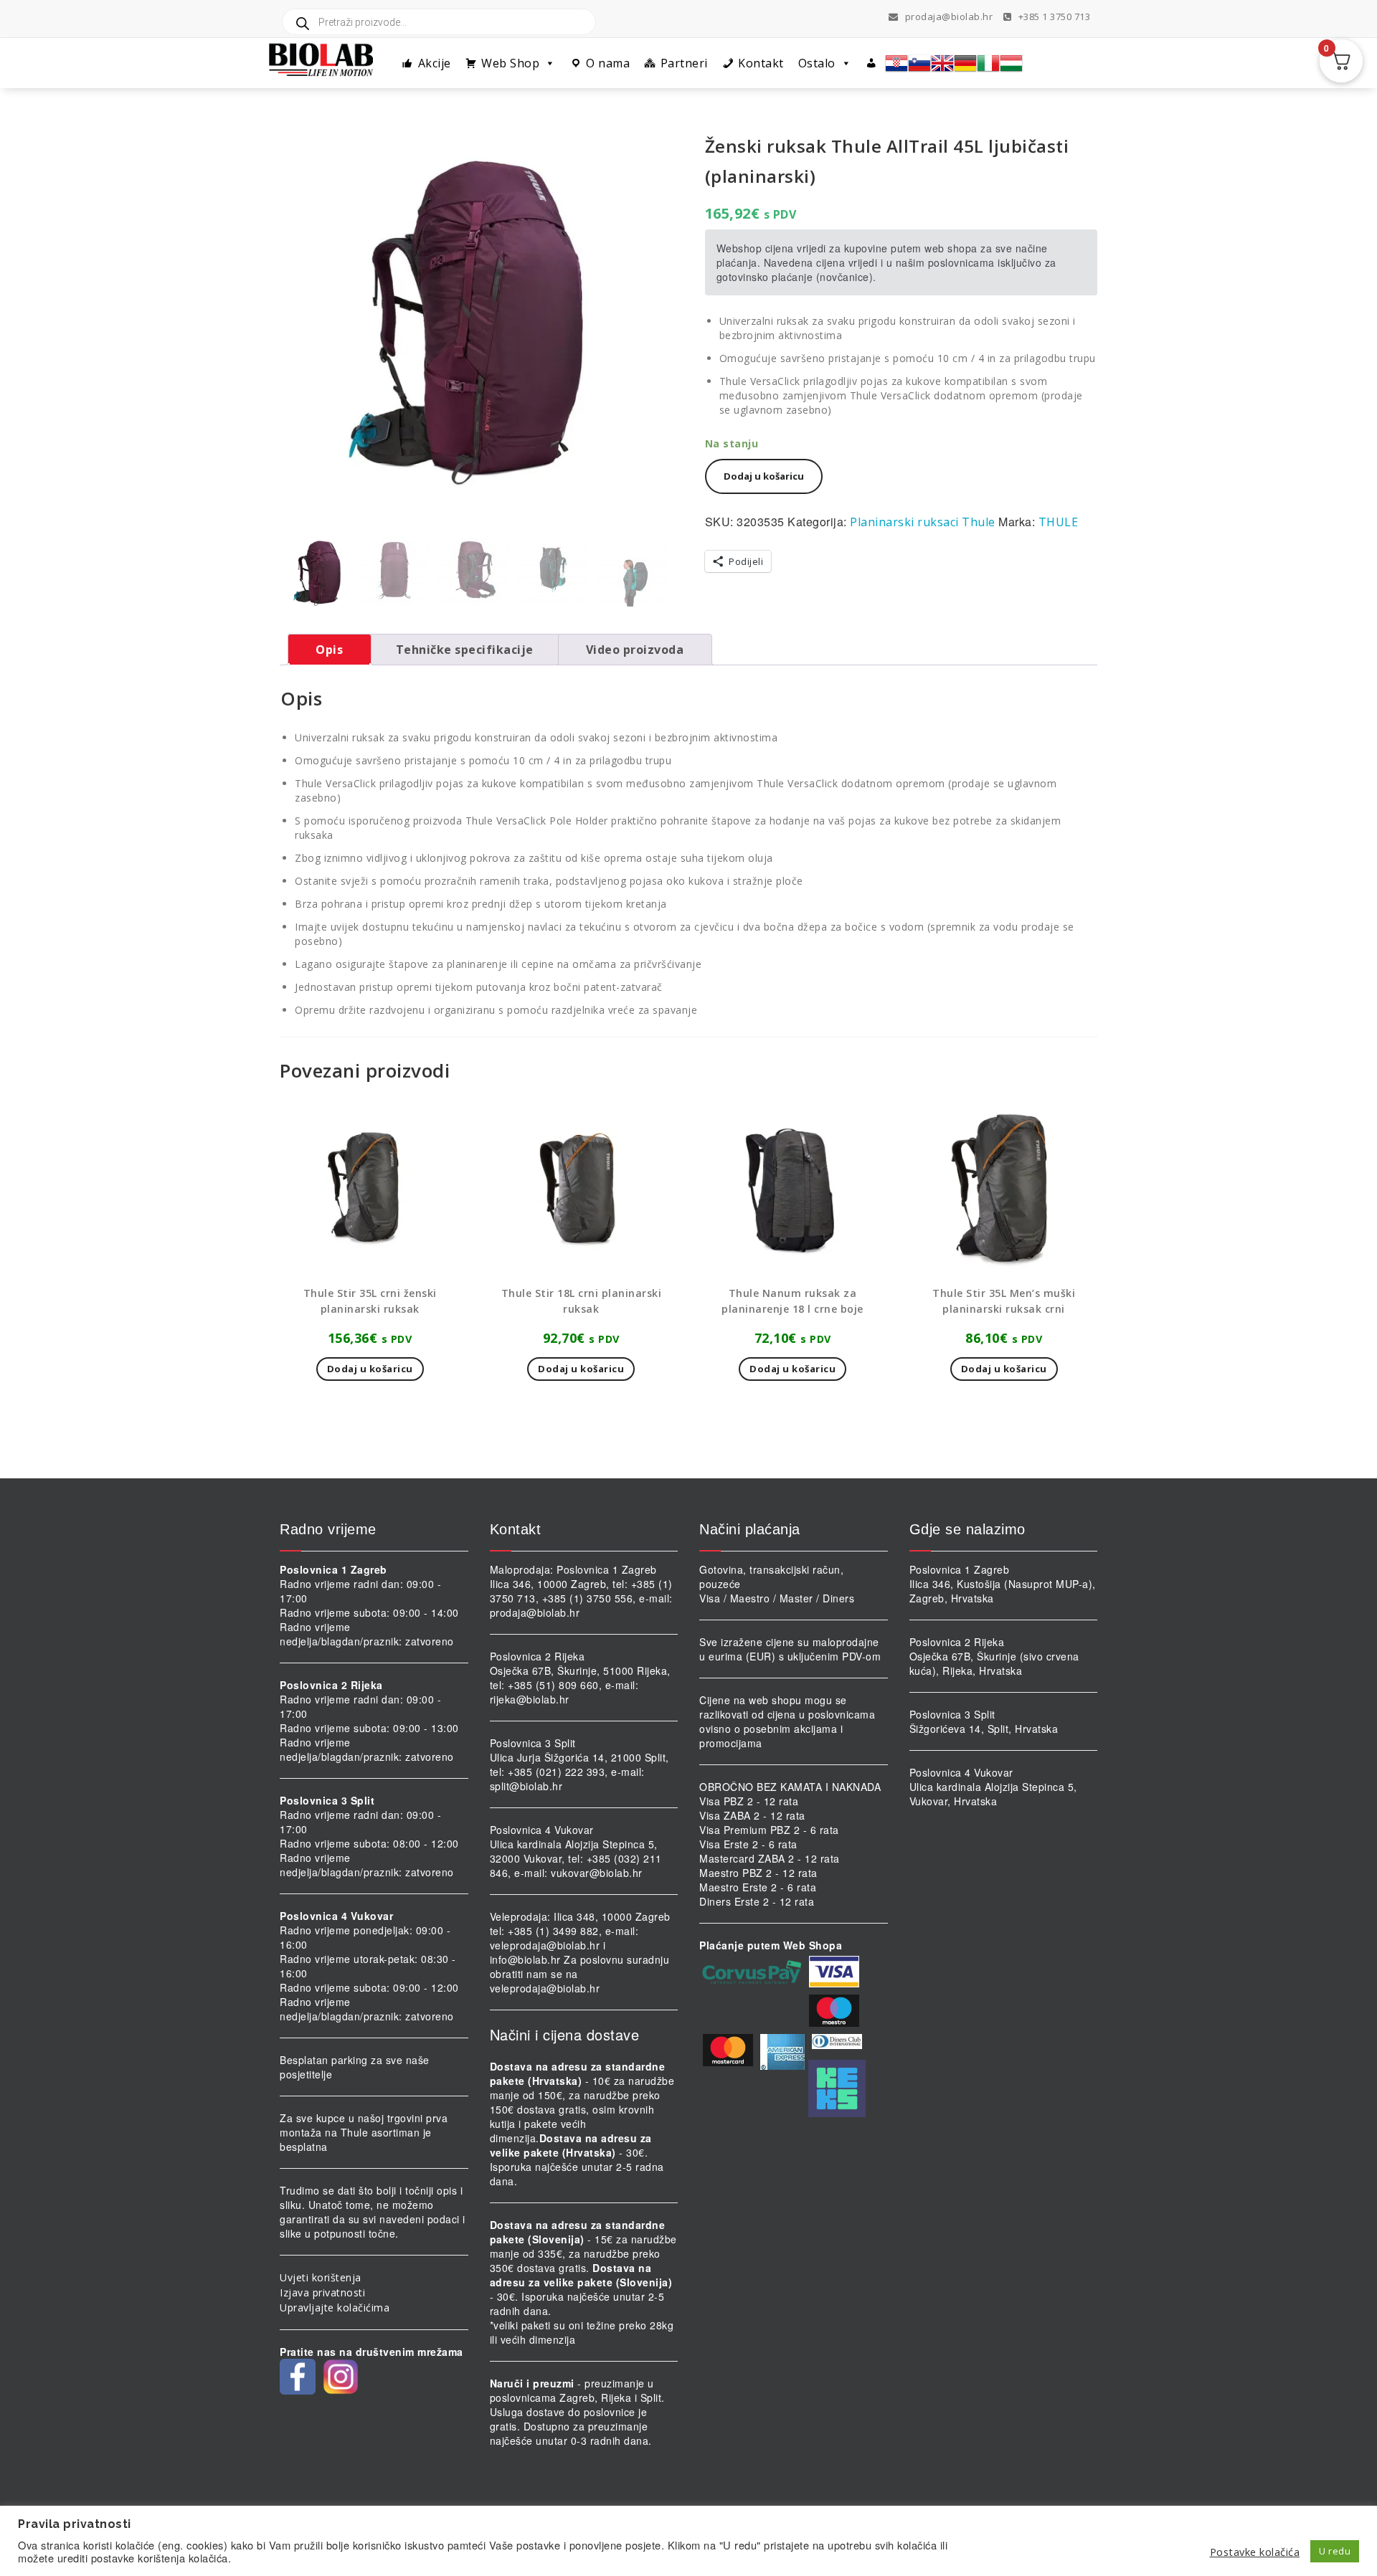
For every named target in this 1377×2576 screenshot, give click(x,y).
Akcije (435, 63)
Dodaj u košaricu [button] (370, 1369)
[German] (965, 63)
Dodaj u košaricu (764, 476)
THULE (1059, 522)
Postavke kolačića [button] (1255, 2552)
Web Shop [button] (510, 63)
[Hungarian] (1011, 63)
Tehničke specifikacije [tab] (465, 650)
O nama (608, 63)
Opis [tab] (329, 650)
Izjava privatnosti (322, 2292)
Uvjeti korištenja (321, 2277)
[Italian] (988, 63)
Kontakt (761, 63)
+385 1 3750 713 (1053, 16)
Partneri (684, 63)
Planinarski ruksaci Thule (923, 522)
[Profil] (872, 63)
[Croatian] (896, 63)
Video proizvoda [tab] (635, 650)
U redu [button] (1335, 2551)
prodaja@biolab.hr (949, 16)
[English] (942, 63)
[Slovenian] (919, 63)
